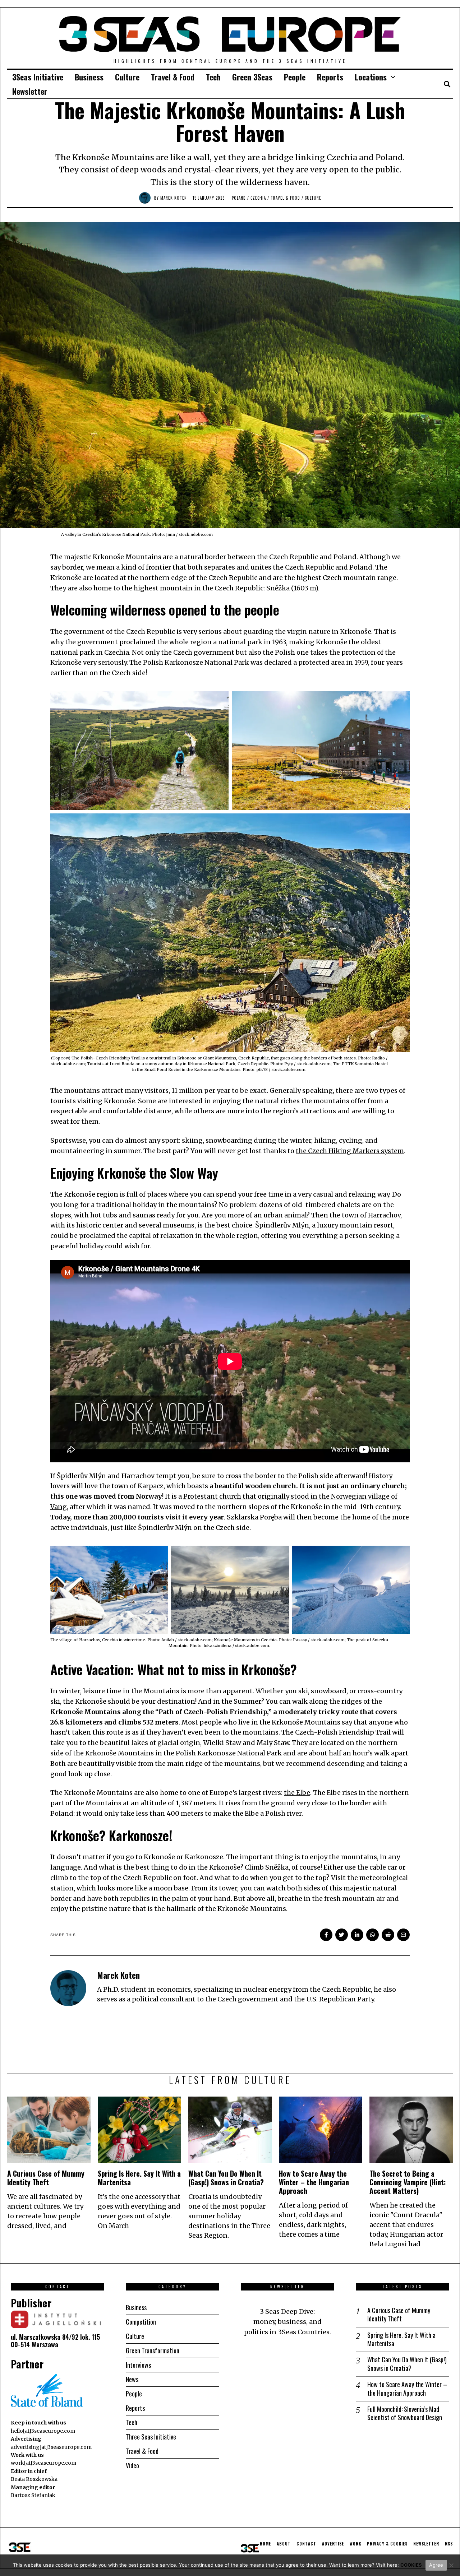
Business (89, 77)
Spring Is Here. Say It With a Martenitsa (139, 2178)
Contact (306, 2544)
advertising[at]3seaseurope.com (51, 2447)
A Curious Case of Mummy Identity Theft (46, 2178)
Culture (127, 77)
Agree (436, 2565)
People (295, 77)
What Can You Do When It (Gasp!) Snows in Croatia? (226, 2178)
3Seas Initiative (38, 77)
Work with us (27, 2455)
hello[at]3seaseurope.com (43, 2431)
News (132, 2379)
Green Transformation (153, 2350)
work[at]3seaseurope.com (43, 2463)
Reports (330, 77)
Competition (141, 2322)
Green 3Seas (252, 77)
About (284, 2544)
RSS (449, 2544)
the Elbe (297, 1793)
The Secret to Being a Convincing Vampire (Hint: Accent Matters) (408, 2182)
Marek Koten (174, 198)
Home (265, 2544)
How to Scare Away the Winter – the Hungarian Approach (314, 2182)
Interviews (138, 2365)
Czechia (258, 198)
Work (355, 2544)
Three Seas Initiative (151, 2437)
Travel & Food (173, 77)
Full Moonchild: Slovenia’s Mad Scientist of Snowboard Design (405, 2413)
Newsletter (30, 91)
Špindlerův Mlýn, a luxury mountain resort (324, 1225)
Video (132, 2465)
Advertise (333, 2544)
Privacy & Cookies (387, 2544)
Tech (213, 77)
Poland (239, 198)
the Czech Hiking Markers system (350, 1151)
